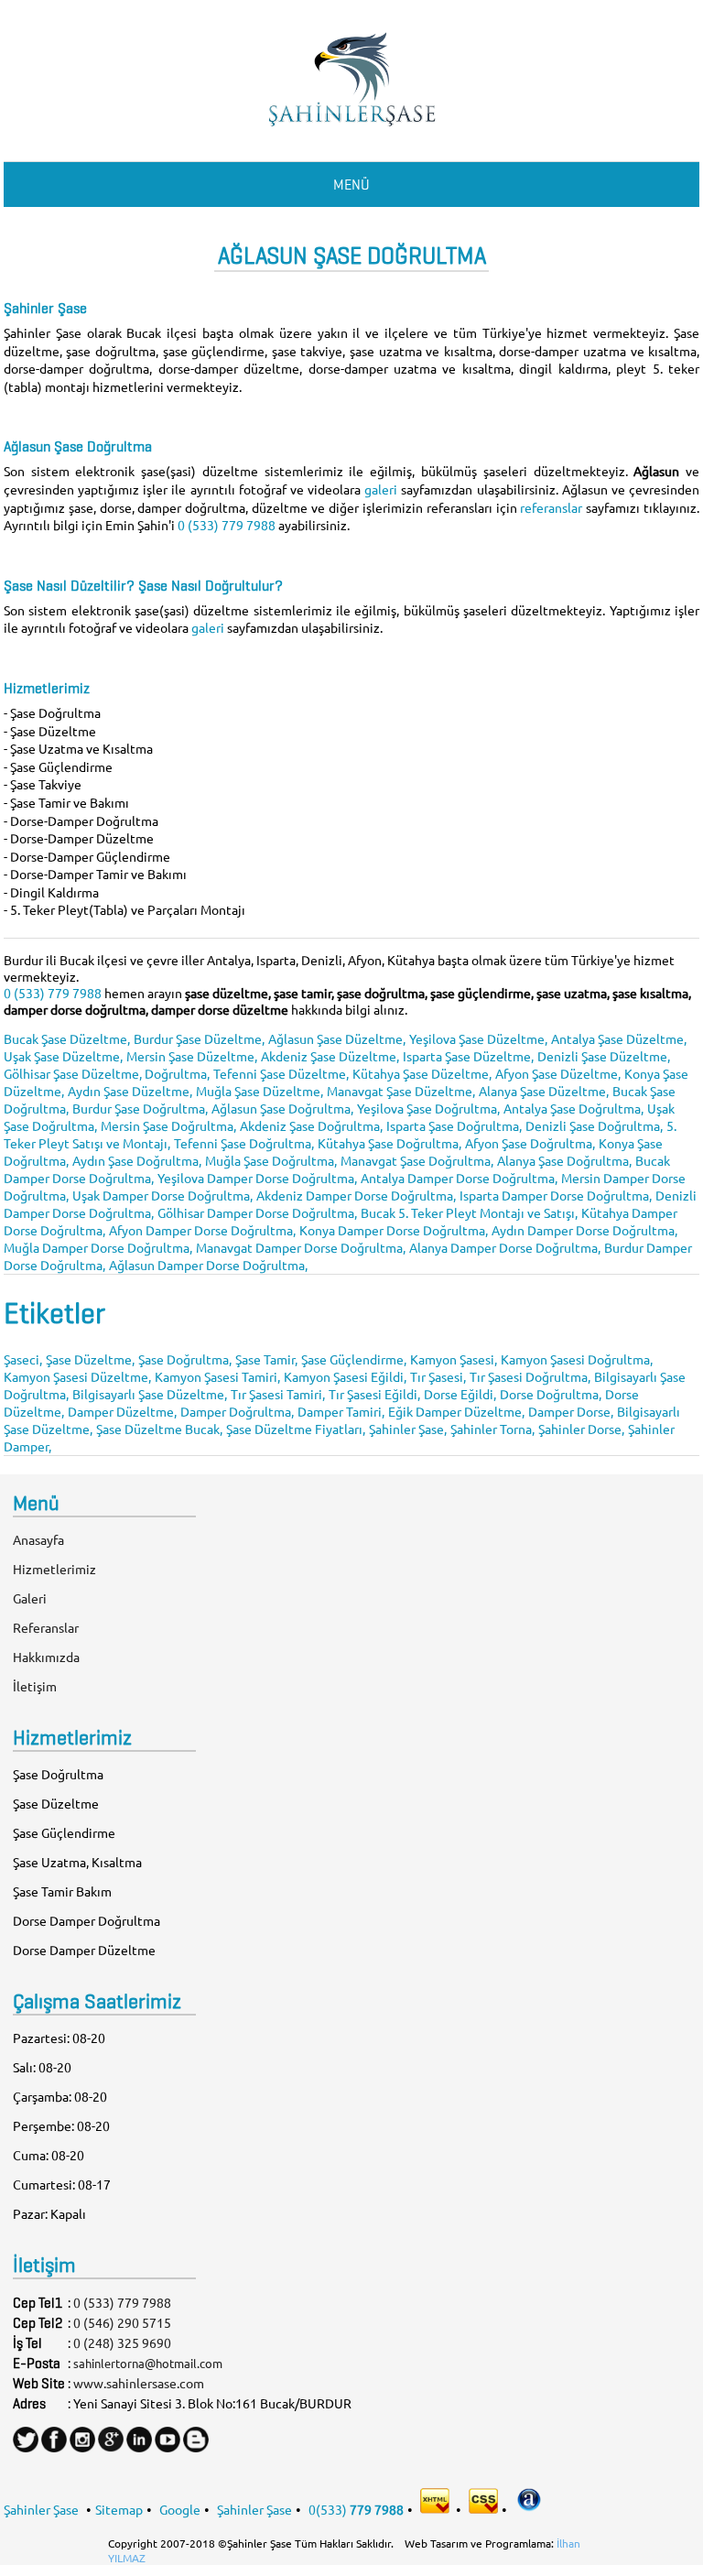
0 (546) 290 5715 (122, 2322)
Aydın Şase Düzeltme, (130, 1091)
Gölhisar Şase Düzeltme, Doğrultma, (107, 1073)
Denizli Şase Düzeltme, (604, 1056)
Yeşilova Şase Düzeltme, (478, 1038)
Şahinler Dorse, (581, 1429)
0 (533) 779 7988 (227, 525)
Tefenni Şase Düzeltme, (281, 1073)
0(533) (356, 2508)
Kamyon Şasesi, (454, 1359)
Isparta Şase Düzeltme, (468, 1056)
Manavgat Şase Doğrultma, (417, 1160)
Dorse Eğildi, (460, 1394)
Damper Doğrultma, (237, 1411)
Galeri (30, 1598)
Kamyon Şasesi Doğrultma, (577, 1359)
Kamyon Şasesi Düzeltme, (77, 1376)
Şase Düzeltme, (90, 1359)
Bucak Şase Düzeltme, (67, 1038)
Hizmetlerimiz (54, 1569)
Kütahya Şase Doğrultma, (389, 1143)
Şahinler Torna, (492, 1429)
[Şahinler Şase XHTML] (436, 2508)
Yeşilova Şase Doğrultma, (428, 1108)
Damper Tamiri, (341, 1411)
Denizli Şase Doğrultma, (594, 1125)
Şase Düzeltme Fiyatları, (296, 1429)
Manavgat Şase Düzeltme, (401, 1091)
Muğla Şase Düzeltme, (260, 1091)
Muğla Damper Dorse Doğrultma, (98, 1247)
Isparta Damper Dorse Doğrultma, (556, 1195)
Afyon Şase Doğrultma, (530, 1143)
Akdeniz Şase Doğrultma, (311, 1125)
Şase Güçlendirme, (354, 1359)
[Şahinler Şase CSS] (483, 2508)
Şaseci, (23, 1359)
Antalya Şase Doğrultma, (573, 1108)
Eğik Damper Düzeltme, (456, 1411)
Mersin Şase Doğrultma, (168, 1125)
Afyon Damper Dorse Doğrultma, (202, 1230)
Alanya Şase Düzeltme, (544, 1091)
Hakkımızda (46, 1657)
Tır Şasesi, (438, 1376)
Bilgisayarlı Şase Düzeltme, (150, 1394)
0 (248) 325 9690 (122, 2342)
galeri (383, 489)
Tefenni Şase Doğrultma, (244, 1143)
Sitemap (119, 2508)
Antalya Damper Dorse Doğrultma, (459, 1178)
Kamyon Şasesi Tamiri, (217, 1376)
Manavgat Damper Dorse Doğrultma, (301, 1247)
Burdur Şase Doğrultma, (140, 1108)
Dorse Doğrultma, (551, 1394)
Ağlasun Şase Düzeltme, (337, 1038)
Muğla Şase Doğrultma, (271, 1160)
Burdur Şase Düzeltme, (199, 1038)
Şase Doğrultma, (185, 1359)
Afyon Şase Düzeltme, (558, 1073)
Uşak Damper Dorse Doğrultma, (162, 1195)
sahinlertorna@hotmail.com (148, 2363)
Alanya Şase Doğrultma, (564, 1160)
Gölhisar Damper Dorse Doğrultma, (257, 1212)
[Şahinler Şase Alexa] (529, 2508)
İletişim (35, 1686)
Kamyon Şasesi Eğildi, (345, 1376)
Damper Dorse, (571, 1411)
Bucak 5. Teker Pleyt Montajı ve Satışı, (469, 1212)
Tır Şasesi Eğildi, (374, 1394)
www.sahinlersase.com (139, 2383)
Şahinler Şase (41, 2508)
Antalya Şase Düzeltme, (619, 1038)
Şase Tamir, (266, 1359)
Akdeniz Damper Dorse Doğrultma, (356, 1195)
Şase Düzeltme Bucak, (159, 1429)
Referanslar (46, 1627)
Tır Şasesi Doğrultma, (530, 1376)
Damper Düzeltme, (122, 1411)
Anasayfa (38, 1539)
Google (180, 2508)
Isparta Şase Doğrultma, (454, 1125)
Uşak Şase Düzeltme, (63, 1056)
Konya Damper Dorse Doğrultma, (394, 1230)
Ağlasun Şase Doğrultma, (282, 1108)
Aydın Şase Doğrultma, (137, 1160)
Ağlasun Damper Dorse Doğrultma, (208, 1265)
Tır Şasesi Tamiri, (278, 1394)
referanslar (553, 507)
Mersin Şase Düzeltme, (192, 1056)
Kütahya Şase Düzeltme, (422, 1073)
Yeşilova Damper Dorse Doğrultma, (257, 1178)
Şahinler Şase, (408, 1429)
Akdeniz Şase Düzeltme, (330, 1056)
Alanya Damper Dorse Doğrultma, (505, 1247)
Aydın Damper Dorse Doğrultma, (584, 1230)
